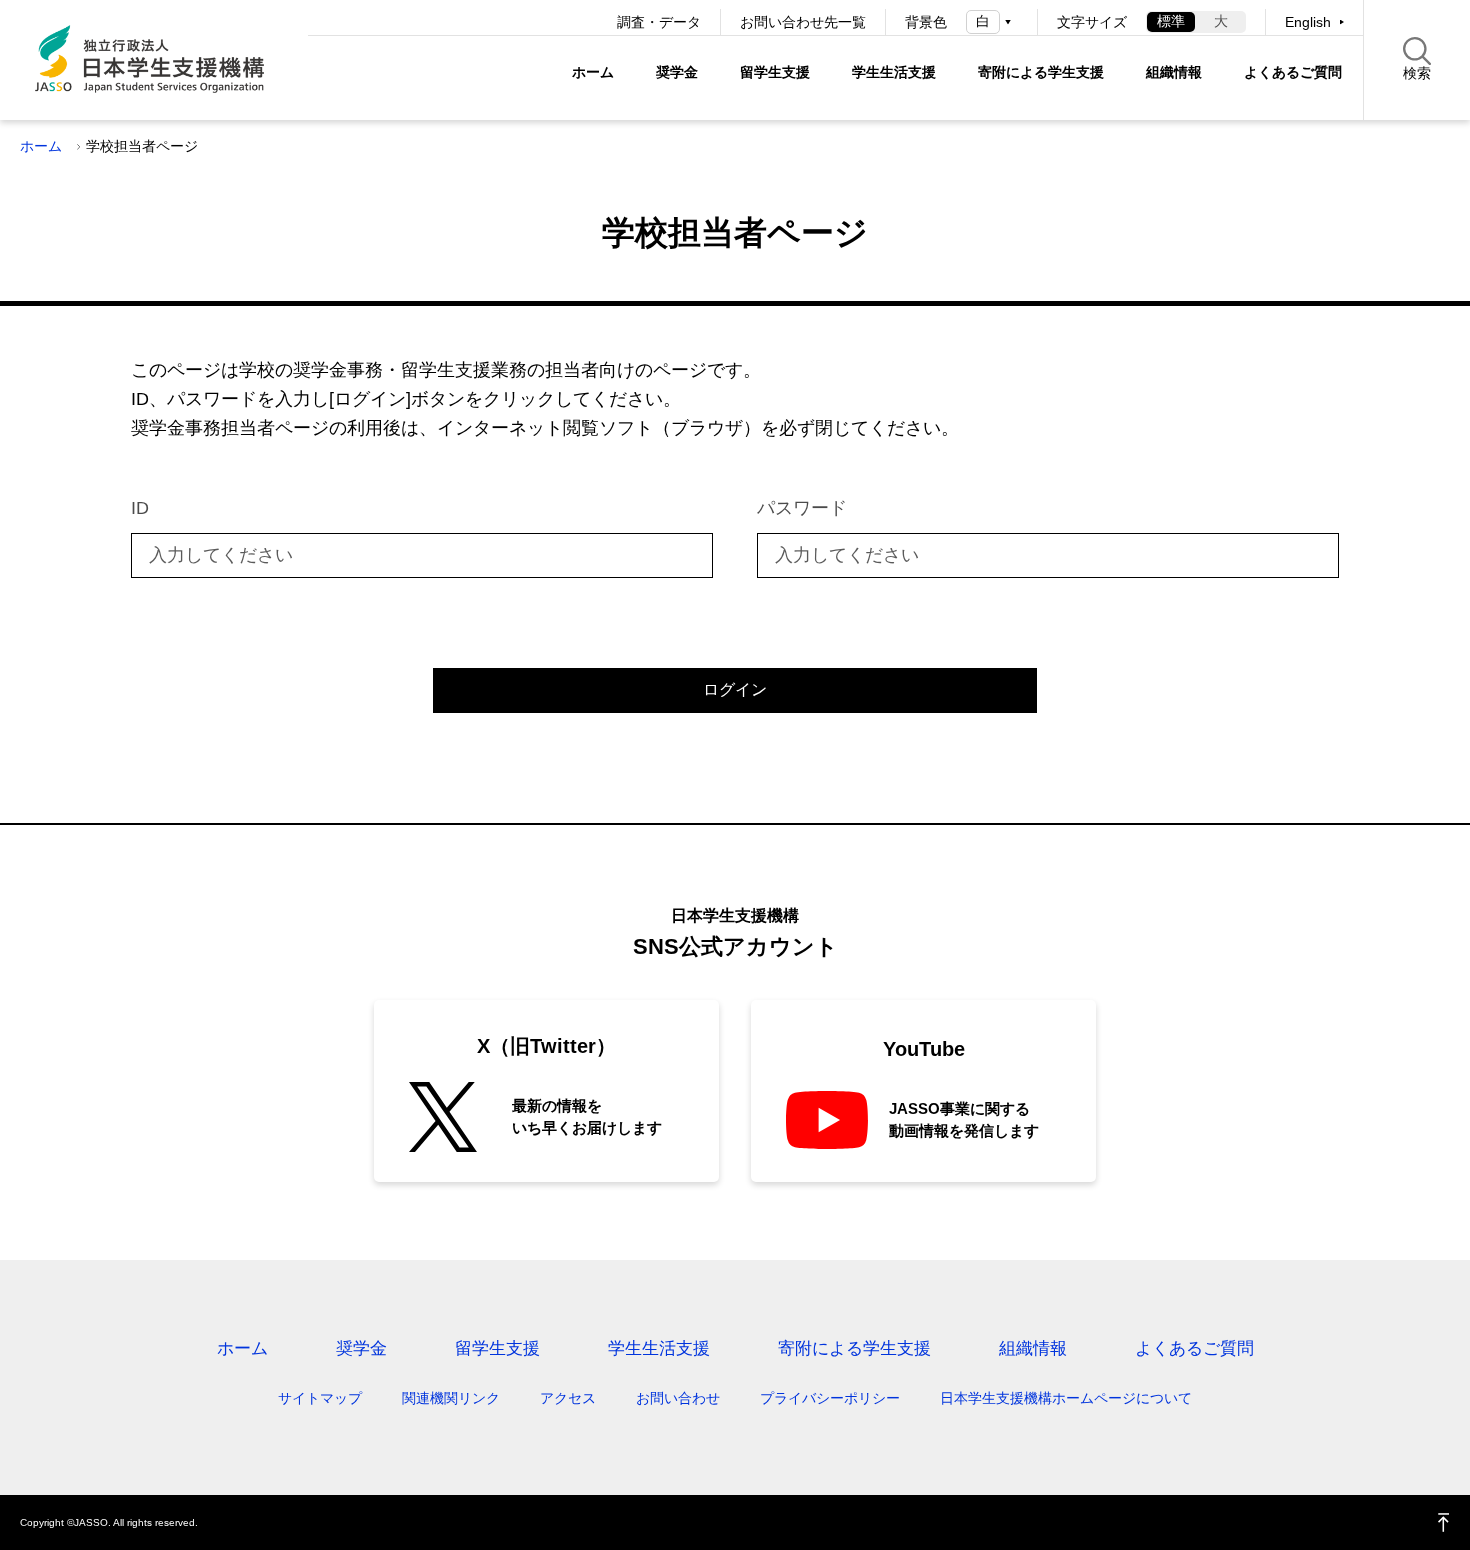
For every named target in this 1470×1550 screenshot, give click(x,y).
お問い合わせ (678, 1398)
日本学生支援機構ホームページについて (1066, 1398)
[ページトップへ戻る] (1444, 1522)
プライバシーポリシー (830, 1398)
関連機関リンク (451, 1398)
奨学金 (677, 72)
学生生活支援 (894, 72)
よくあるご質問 (1293, 72)
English (1308, 22)
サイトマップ (320, 1398)
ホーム (593, 72)
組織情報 (1174, 72)
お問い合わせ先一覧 (803, 22)
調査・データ (659, 22)
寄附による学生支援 (1041, 72)
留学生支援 (775, 72)
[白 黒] (992, 21)
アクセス (568, 1398)
